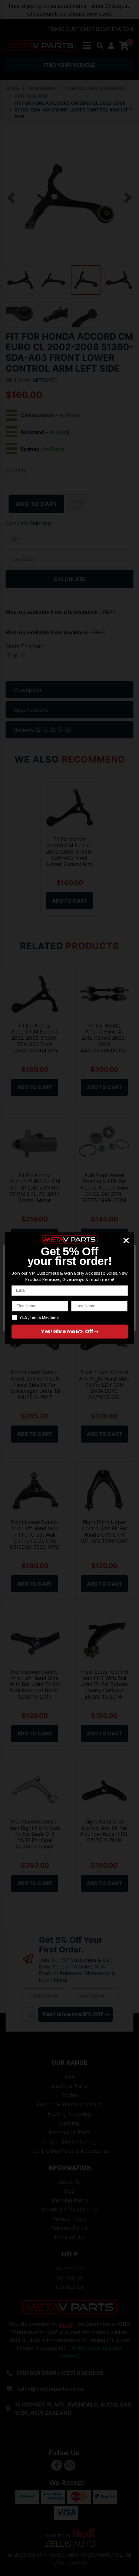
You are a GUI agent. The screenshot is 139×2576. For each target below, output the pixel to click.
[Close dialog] (126, 1240)
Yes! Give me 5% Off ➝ (69, 1332)
